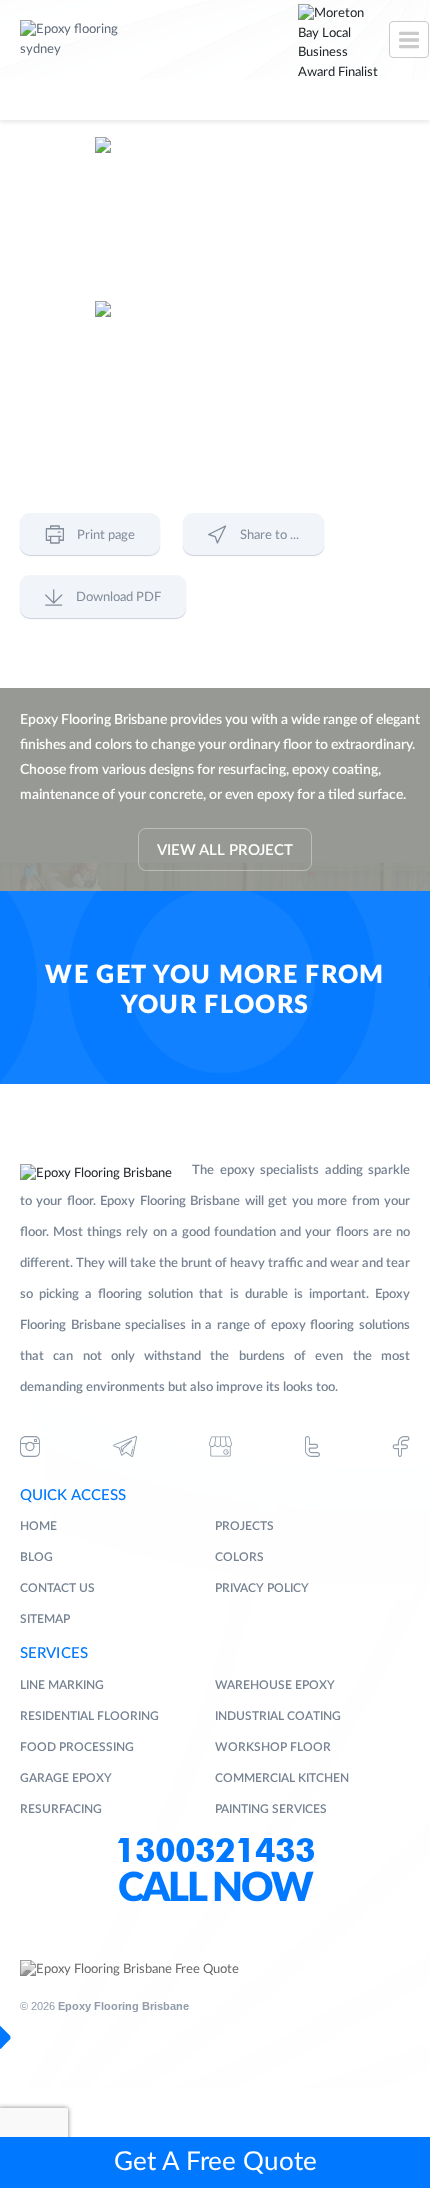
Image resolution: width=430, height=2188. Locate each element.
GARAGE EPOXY (66, 1778)
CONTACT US (57, 1588)
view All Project (225, 850)
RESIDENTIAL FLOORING (89, 1716)
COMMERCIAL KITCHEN (282, 1778)
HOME (38, 1526)
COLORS (239, 1557)
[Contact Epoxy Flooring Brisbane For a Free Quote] (129, 1970)
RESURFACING (61, 1809)
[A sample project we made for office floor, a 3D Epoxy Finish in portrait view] (215, 217)
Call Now (215, 1889)
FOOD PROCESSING (77, 1747)
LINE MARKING (62, 1685)
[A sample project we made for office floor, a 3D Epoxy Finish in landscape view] (215, 381)
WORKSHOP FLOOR (273, 1747)
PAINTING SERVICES (271, 1809)
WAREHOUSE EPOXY (275, 1685)
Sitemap (45, 1619)
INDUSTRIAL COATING (278, 1716)
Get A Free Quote (215, 2162)
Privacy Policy (262, 1588)
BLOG (36, 1557)
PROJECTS (244, 1526)
